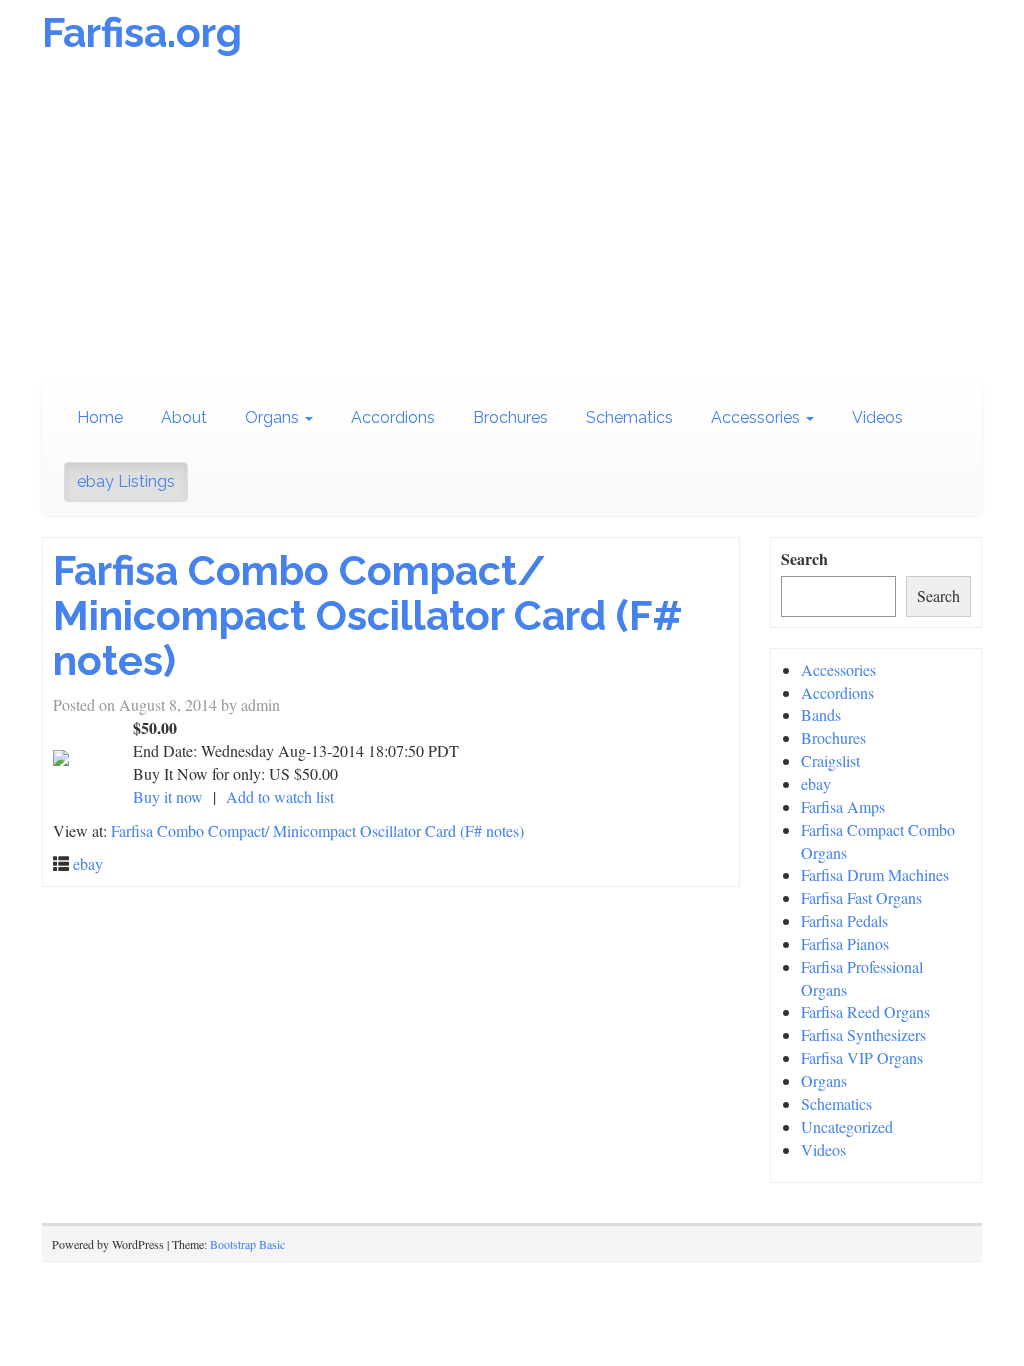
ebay (88, 863)
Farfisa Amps (843, 806)
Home (100, 417)
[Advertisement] (512, 225)
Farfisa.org (142, 32)
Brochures (510, 417)
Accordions (393, 417)
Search (804, 559)
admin (260, 704)
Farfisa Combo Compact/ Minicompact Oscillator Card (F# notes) (367, 615)
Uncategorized (847, 1126)
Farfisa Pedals (844, 920)
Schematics (629, 417)
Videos (877, 417)
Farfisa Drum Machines (875, 874)
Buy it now (168, 796)
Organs (274, 417)
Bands (821, 714)
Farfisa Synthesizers (863, 1034)
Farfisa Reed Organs (865, 1011)
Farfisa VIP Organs (862, 1057)
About (184, 417)
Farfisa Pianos (845, 943)
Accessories (757, 417)
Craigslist (830, 760)
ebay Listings (126, 481)
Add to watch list (280, 796)
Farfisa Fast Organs (861, 897)
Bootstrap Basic (247, 1244)
